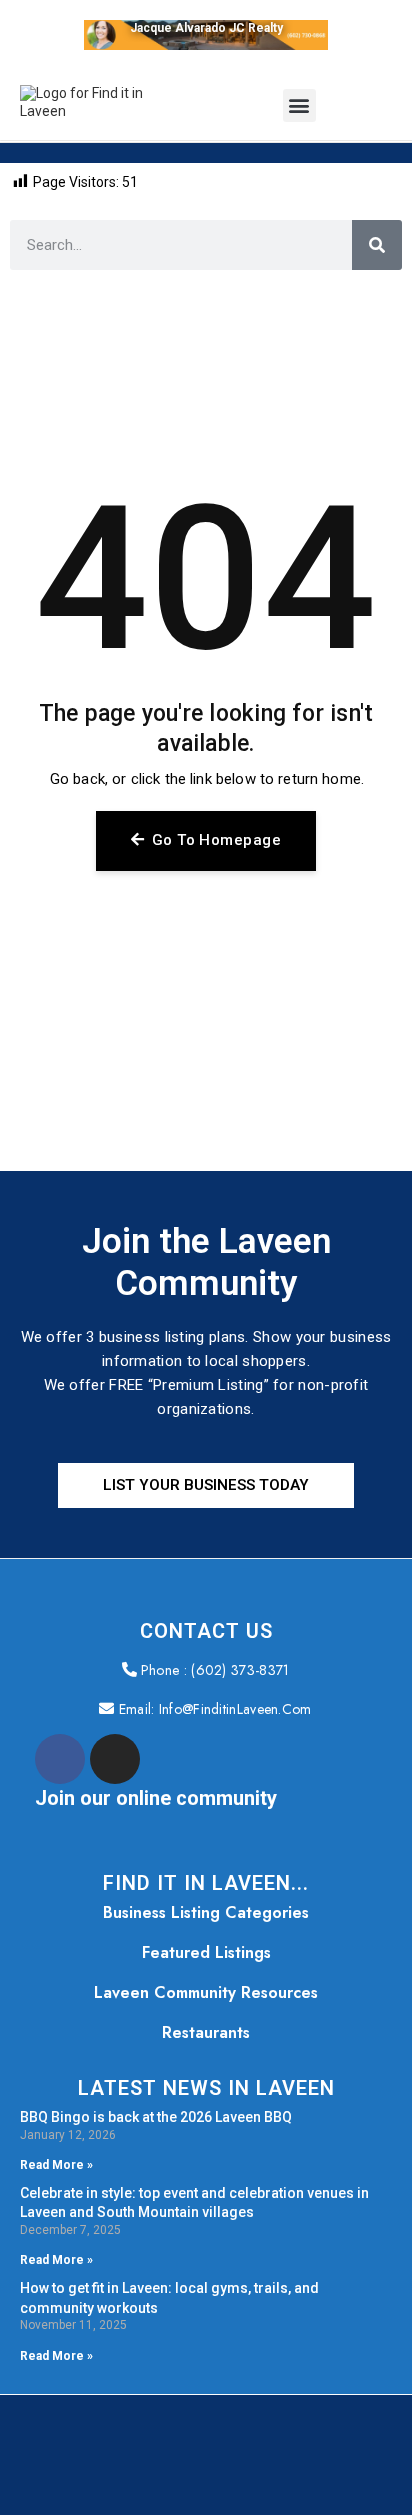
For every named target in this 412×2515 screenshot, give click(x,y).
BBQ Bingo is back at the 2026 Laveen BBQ (156, 2117)
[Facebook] (60, 1759)
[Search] (377, 245)
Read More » (56, 2166)
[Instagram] (115, 1759)
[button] (299, 105)
